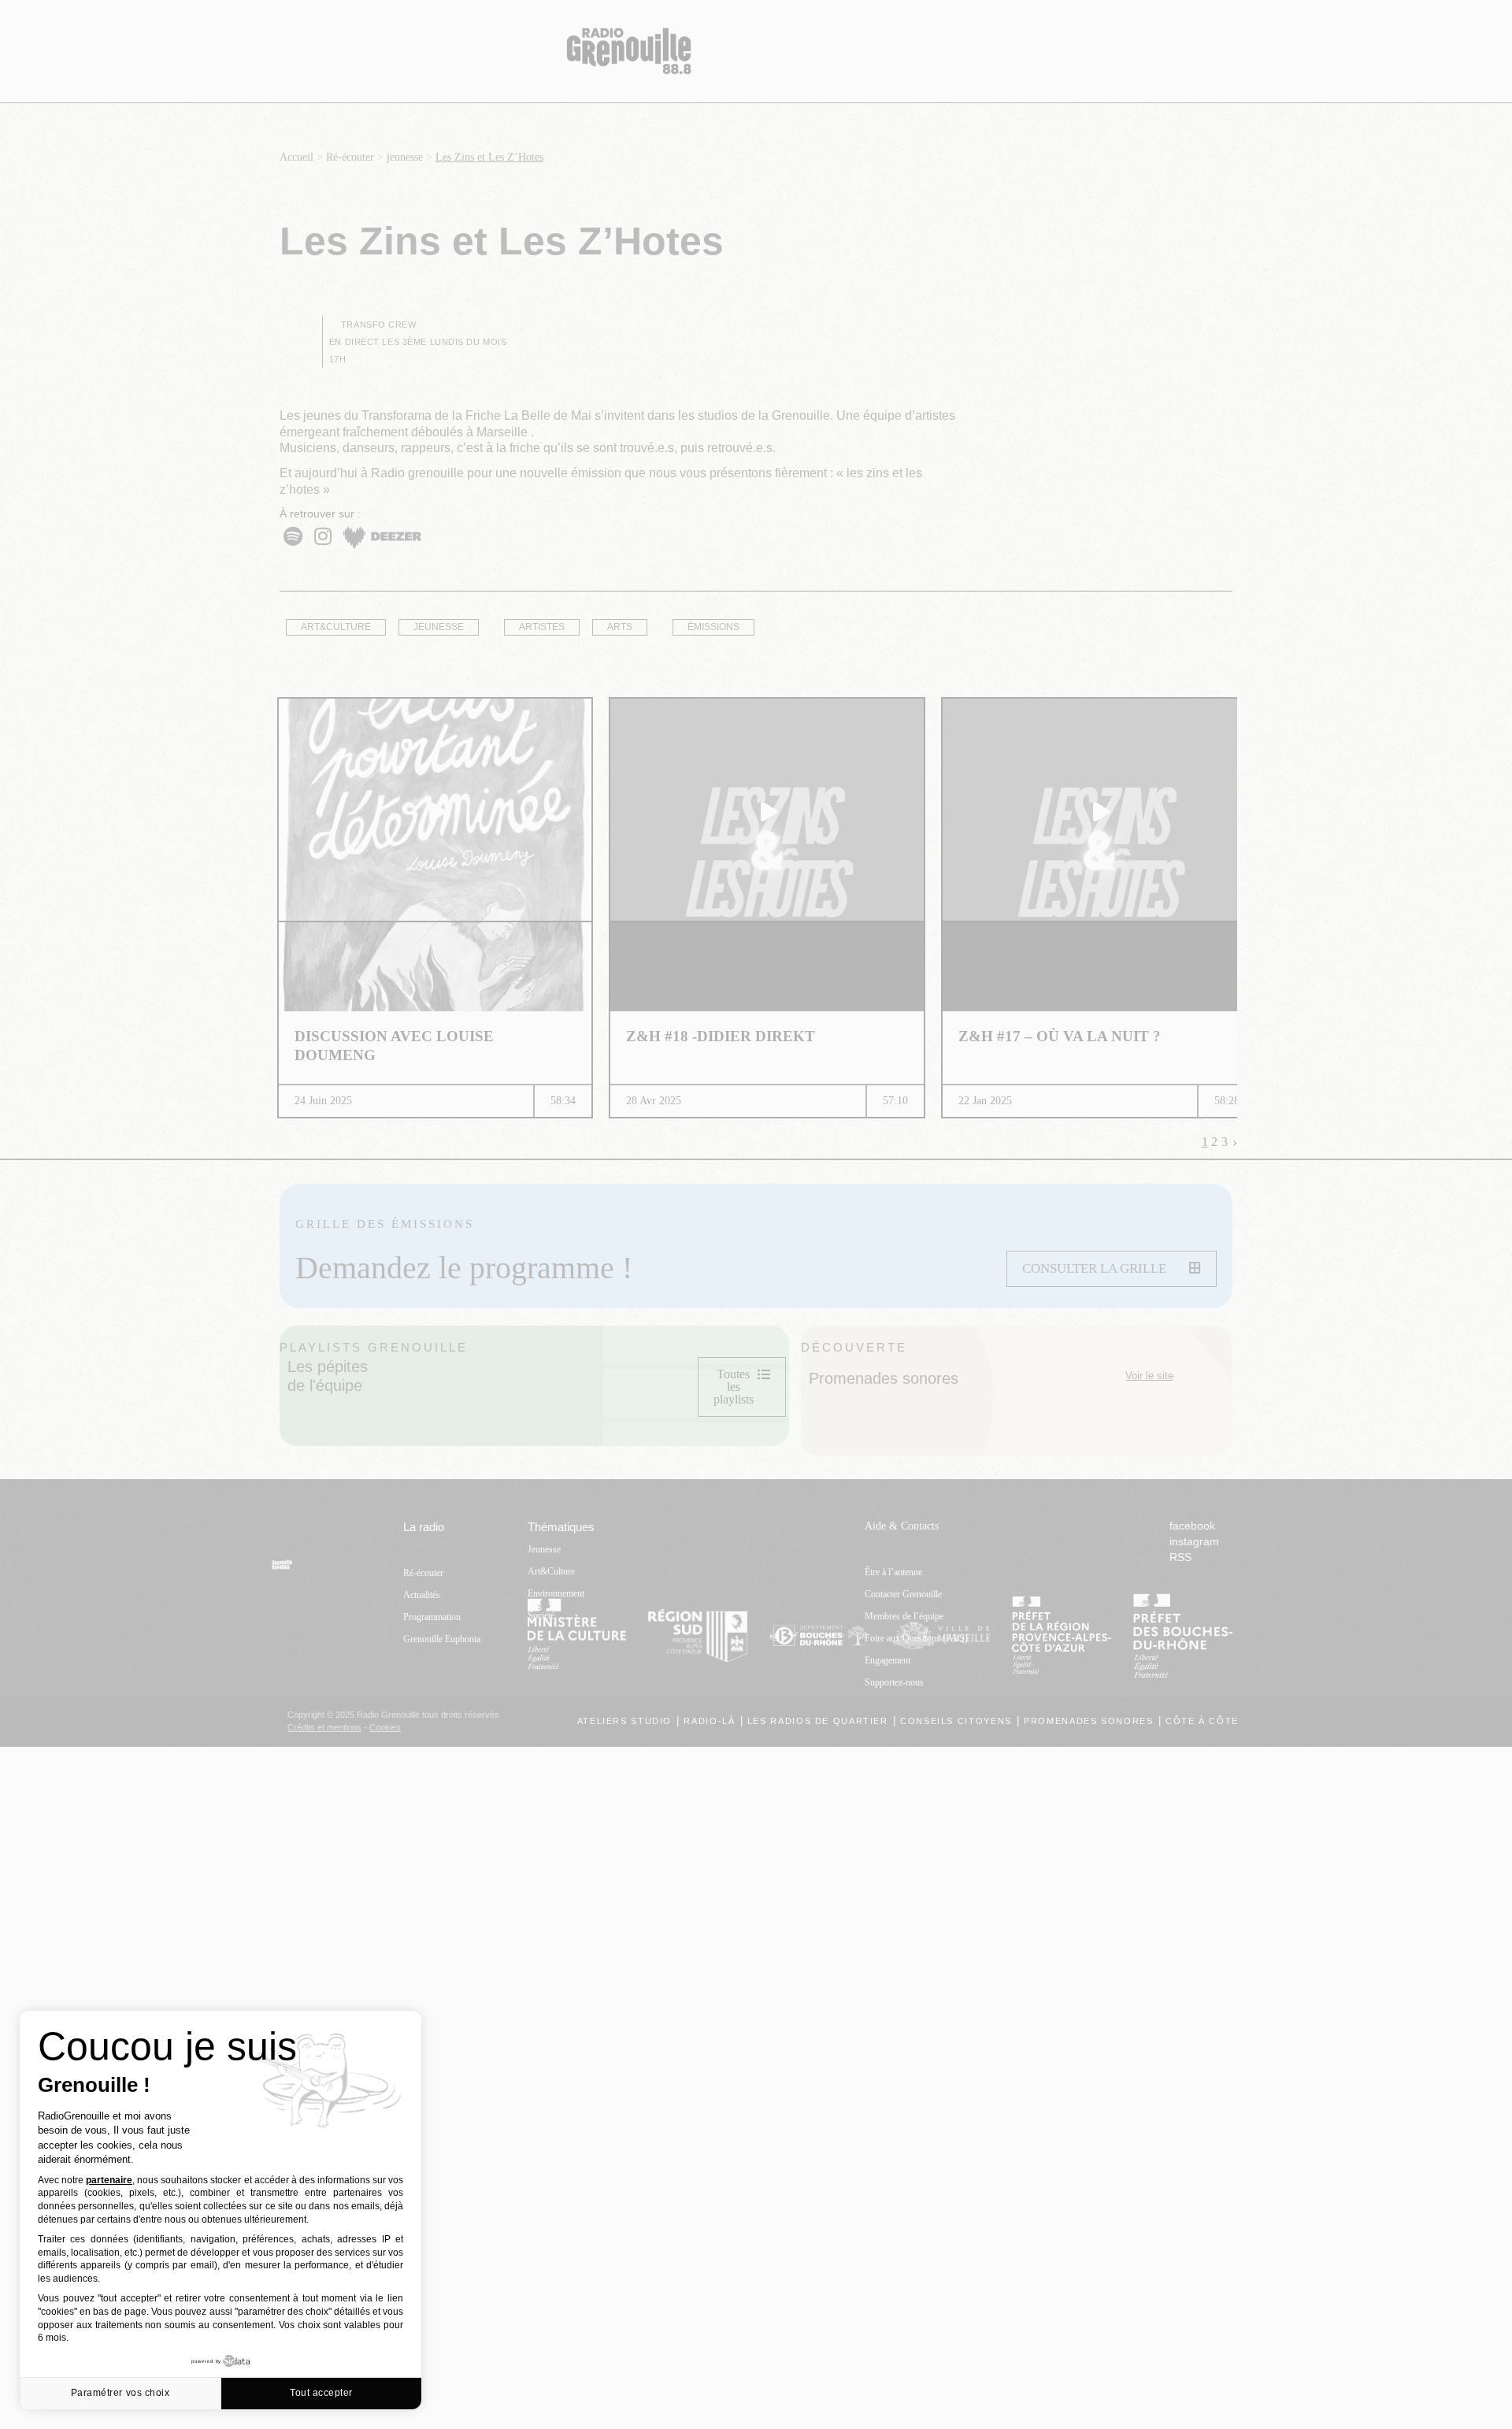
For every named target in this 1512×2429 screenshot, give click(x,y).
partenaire (109, 2180)
